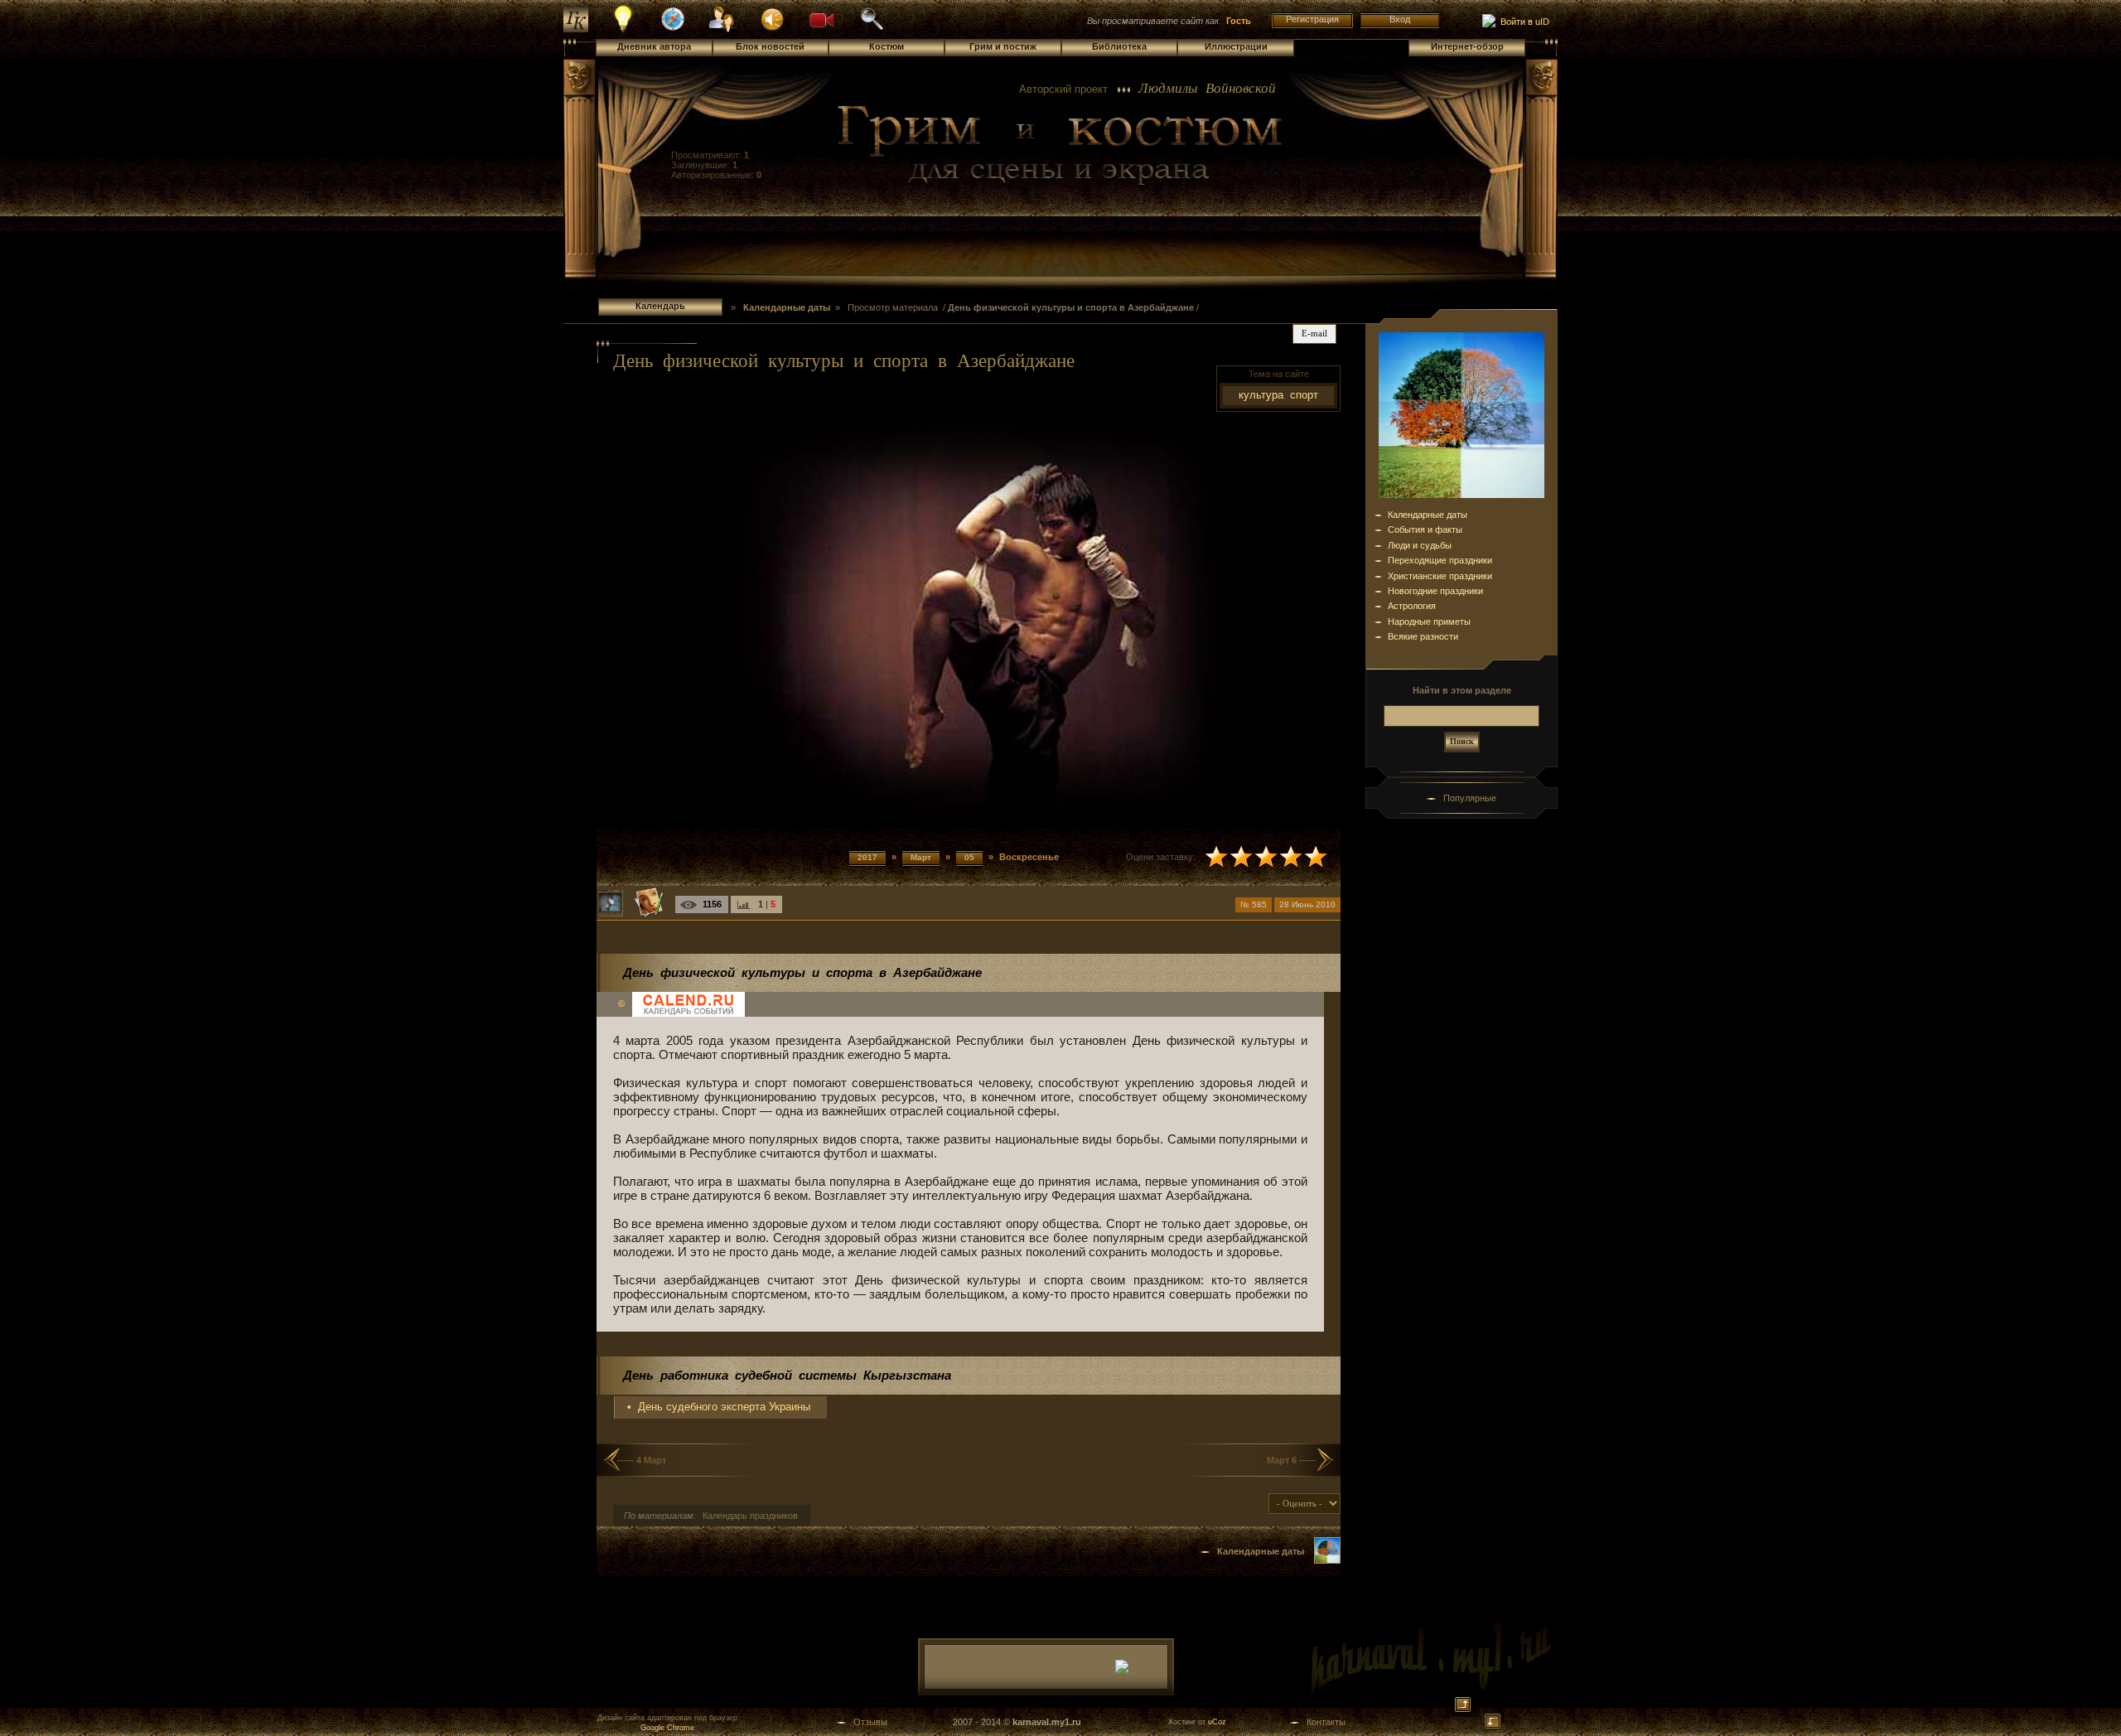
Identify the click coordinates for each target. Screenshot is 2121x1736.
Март (921, 857)
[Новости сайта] (623, 30)
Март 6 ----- (1291, 1460)
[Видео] (822, 18)
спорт (1304, 395)
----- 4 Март (642, 1460)
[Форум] (772, 18)
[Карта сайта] (673, 28)
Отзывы (870, 1722)
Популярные (1470, 798)
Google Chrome (667, 1728)
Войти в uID (1522, 22)
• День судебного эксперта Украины (719, 1407)
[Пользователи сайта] (723, 30)
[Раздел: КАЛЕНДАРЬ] (1327, 1560)
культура (1261, 395)
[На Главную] (1060, 146)
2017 (867, 857)
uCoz (1217, 1722)
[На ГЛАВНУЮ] (576, 29)
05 (969, 857)
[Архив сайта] (872, 28)
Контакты (1326, 1722)
